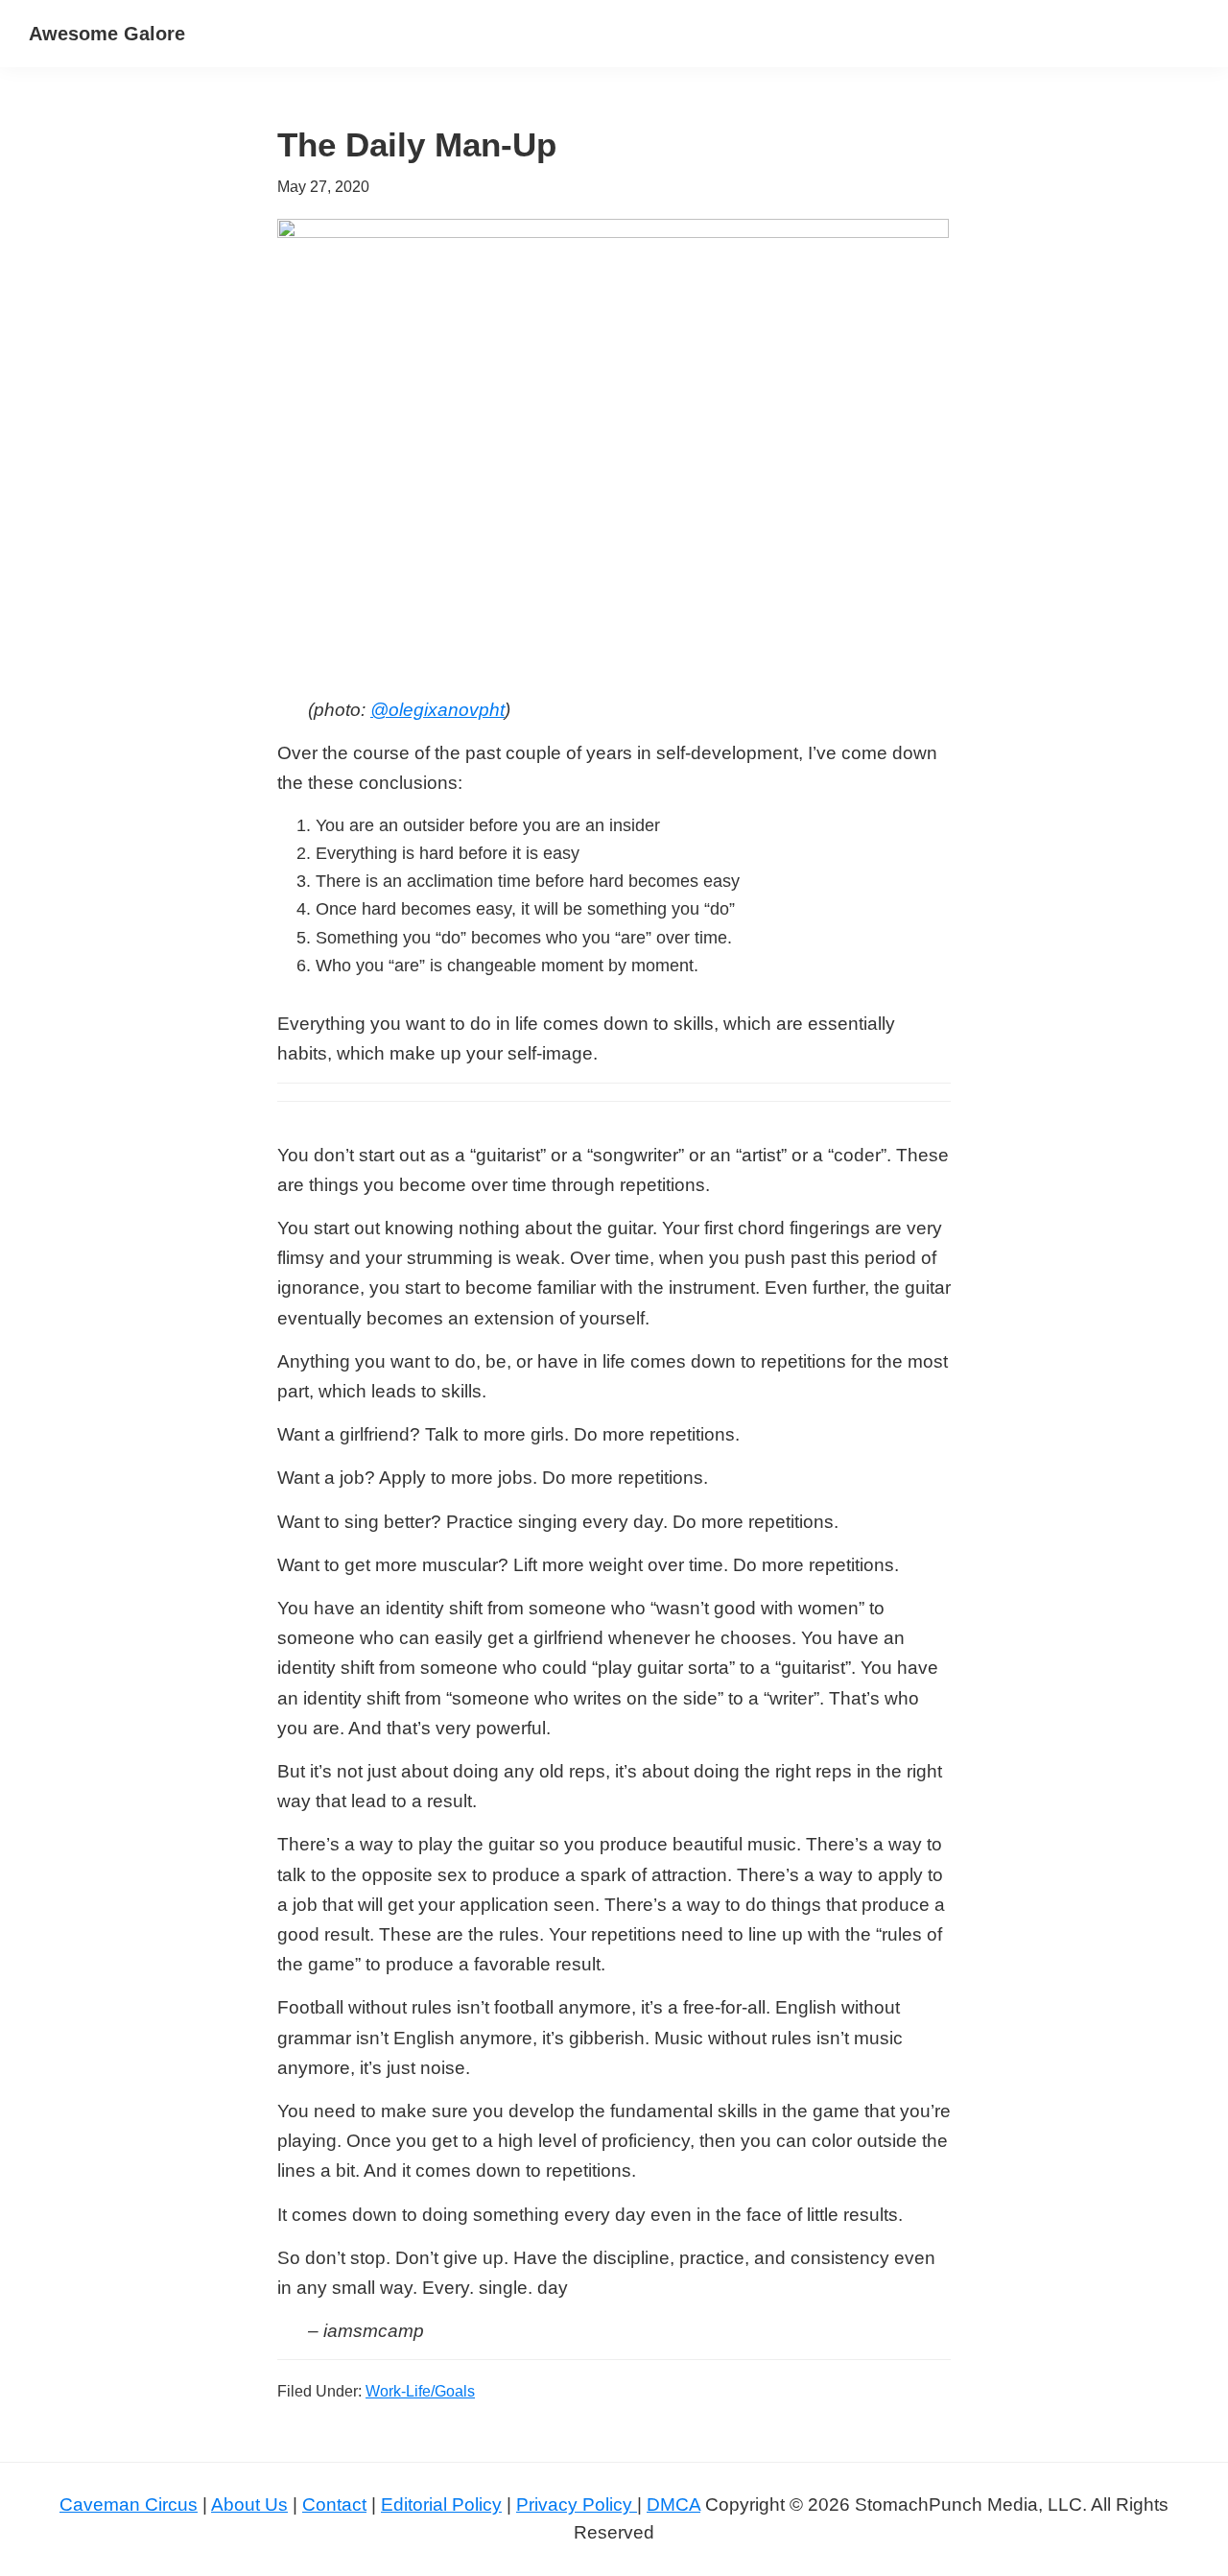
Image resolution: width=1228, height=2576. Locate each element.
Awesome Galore (107, 34)
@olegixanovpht (437, 710)
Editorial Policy (441, 2504)
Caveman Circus (129, 2504)
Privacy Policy (577, 2504)
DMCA (673, 2504)
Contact (334, 2504)
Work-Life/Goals (420, 2391)
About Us (249, 2504)
